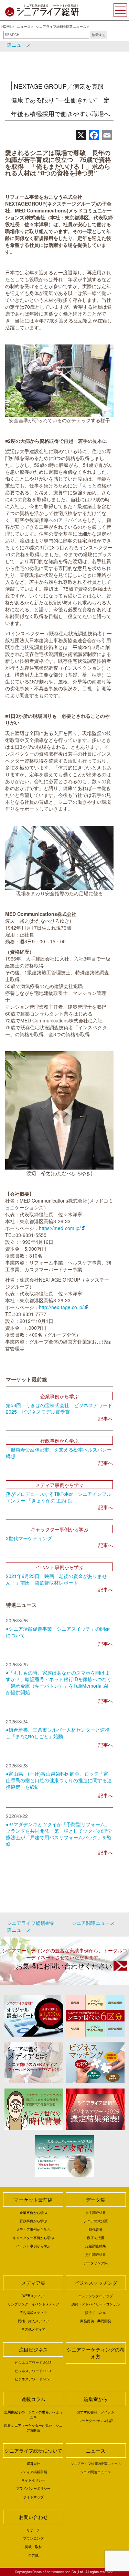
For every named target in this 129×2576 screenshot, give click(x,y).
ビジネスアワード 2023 (33, 2379)
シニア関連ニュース (96, 2472)
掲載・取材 (33, 2547)
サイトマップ (33, 2497)
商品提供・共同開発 (96, 2321)
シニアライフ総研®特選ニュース (61, 26)
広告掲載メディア (33, 2313)
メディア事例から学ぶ (33, 2229)
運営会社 (33, 2464)
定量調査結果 (96, 2246)
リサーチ (33, 2530)
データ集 (96, 2200)
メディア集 (33, 2283)
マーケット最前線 (33, 2200)
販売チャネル (96, 2313)
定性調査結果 (96, 2255)
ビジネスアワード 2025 (33, 2363)
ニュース (24, 26)
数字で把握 (96, 2238)
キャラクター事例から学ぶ (33, 2238)
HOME (7, 26)
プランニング (33, 2538)
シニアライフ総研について (33, 2451)
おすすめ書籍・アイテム (96, 2412)
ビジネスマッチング (96, 2283)
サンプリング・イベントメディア (33, 2304)
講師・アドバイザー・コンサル (96, 2304)
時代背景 (96, 2229)
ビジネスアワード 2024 (33, 2371)
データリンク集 (96, 2263)
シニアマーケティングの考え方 (96, 2353)
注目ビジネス (33, 2349)
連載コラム (33, 2399)
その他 (33, 2555)
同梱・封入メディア (33, 2321)
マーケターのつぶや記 (96, 2421)
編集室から (96, 2399)
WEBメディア (33, 2296)
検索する (99, 35)
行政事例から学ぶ (33, 2221)
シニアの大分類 (96, 2221)
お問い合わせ (33, 2517)
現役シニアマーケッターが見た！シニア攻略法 (33, 2428)
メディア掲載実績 (33, 2472)
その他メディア (33, 2329)
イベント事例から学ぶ (33, 2246)
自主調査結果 (96, 2213)
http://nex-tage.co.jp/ (61, 1307)
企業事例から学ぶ (33, 2213)
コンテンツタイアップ (96, 2296)
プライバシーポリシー (33, 2488)
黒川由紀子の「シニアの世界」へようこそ (33, 2414)
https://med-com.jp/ (60, 1228)
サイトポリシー (33, 2480)
